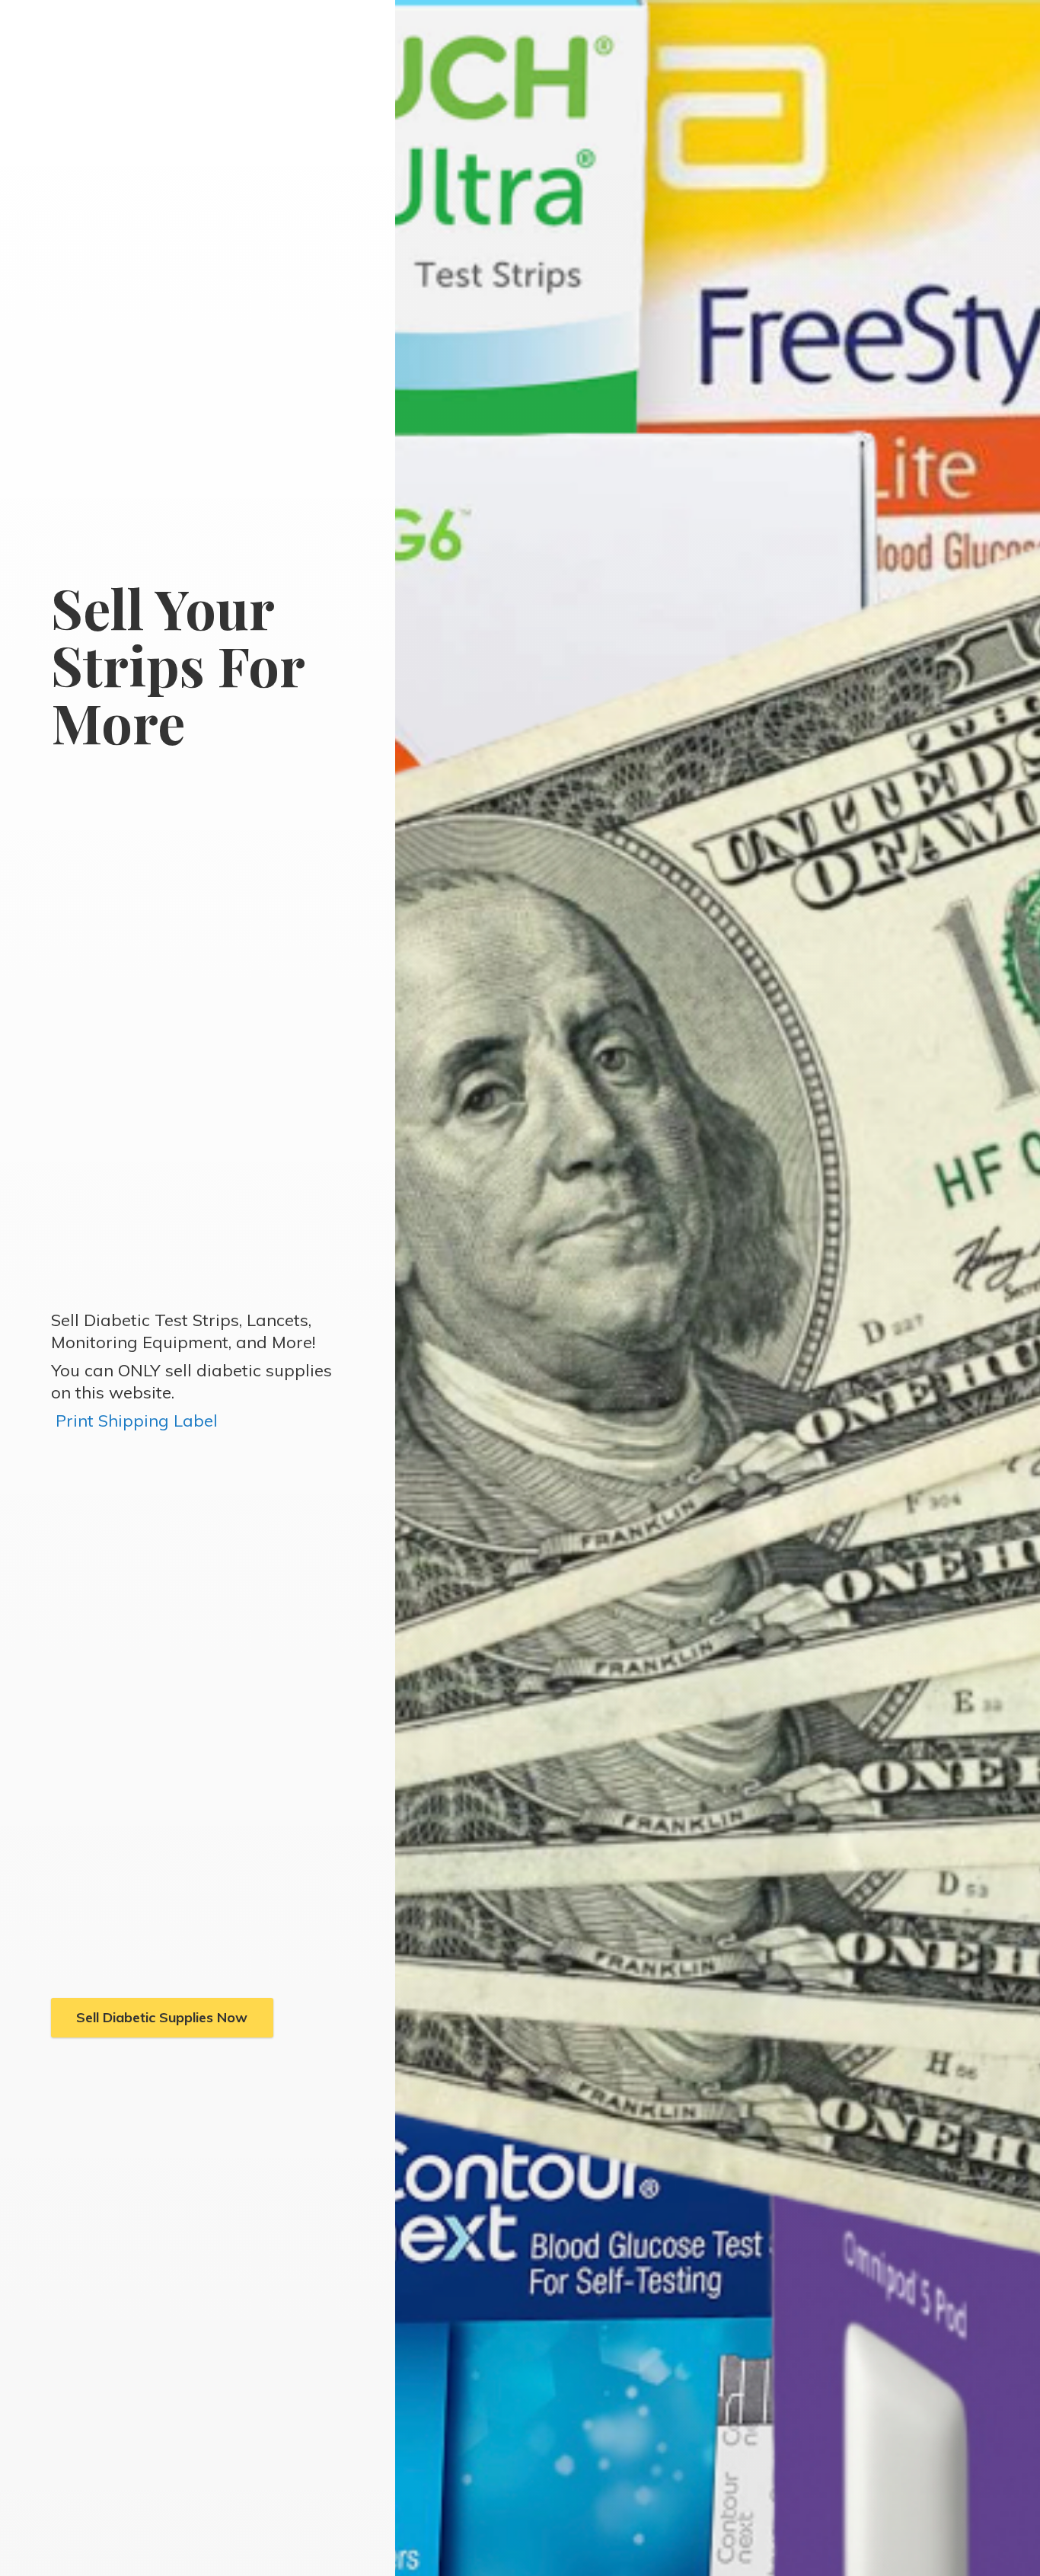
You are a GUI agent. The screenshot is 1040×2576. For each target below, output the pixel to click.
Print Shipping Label (137, 1421)
